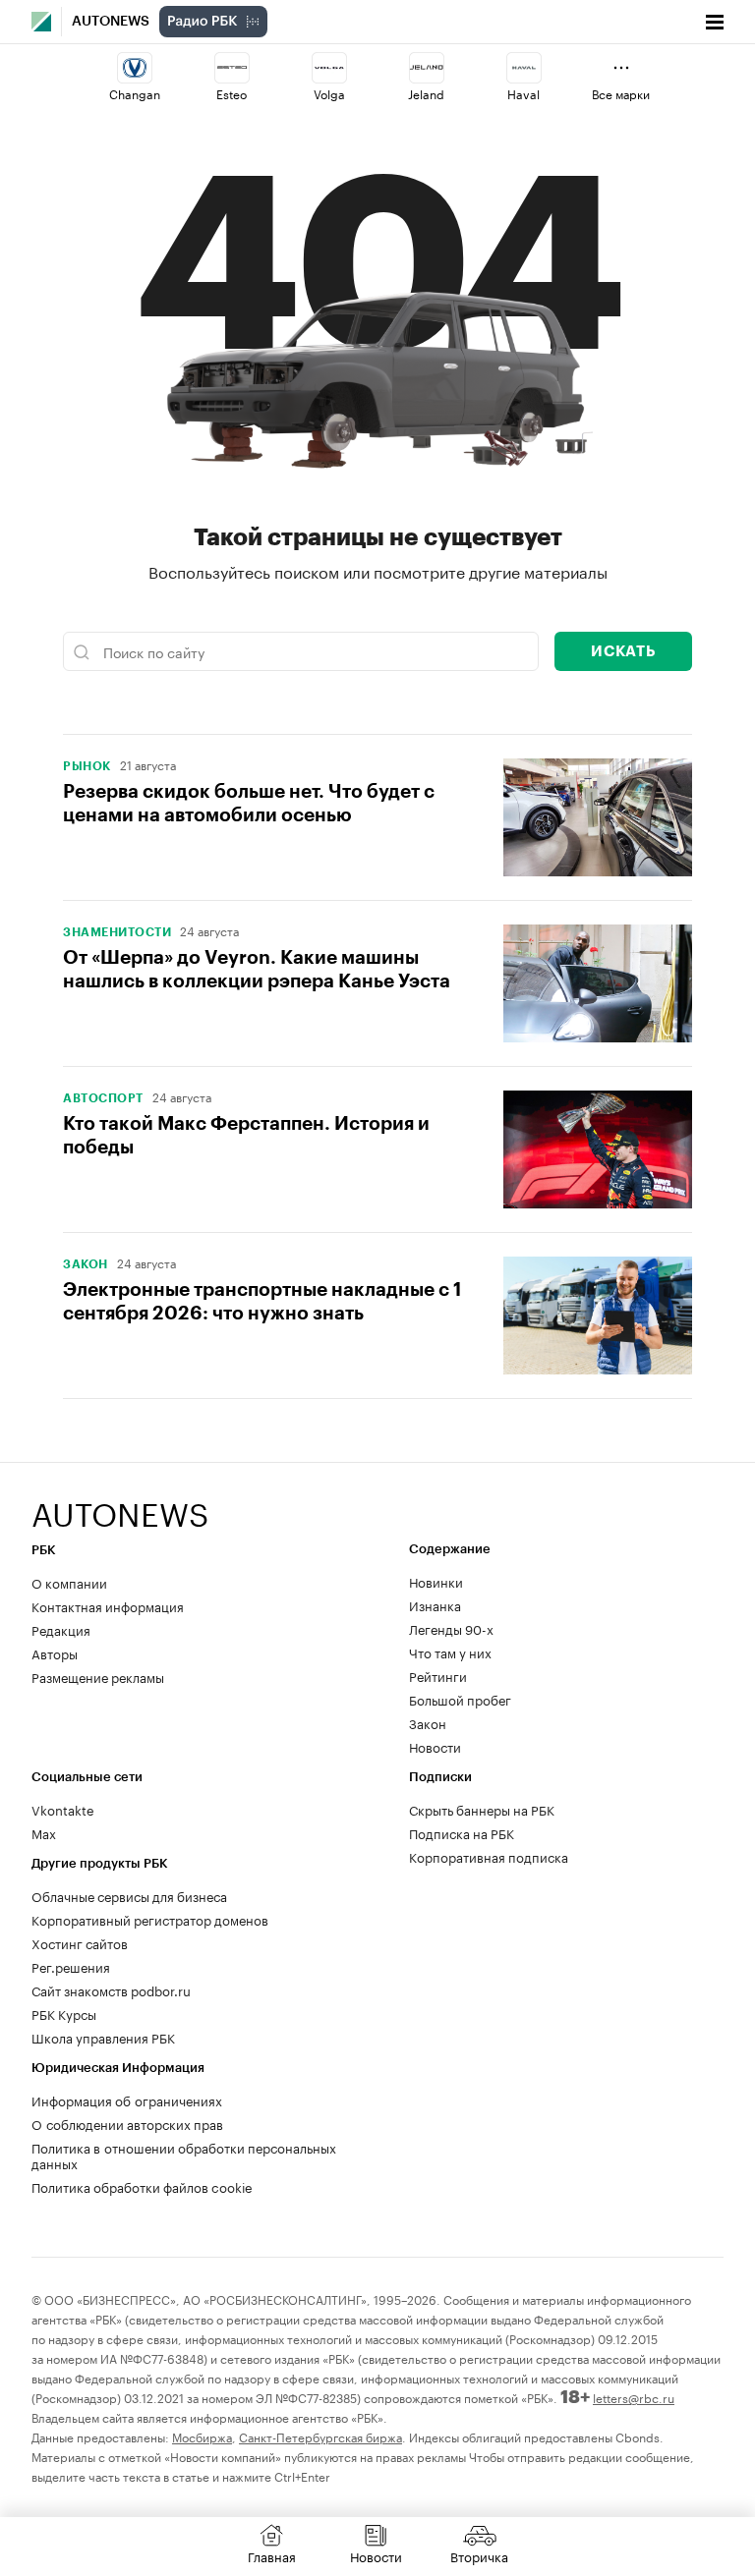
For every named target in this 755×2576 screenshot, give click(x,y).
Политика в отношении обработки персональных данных (184, 2155)
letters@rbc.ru (634, 2397)
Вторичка (479, 2555)
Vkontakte (63, 1809)
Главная (272, 2555)
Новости (435, 1746)
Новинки (436, 1581)
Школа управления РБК (103, 2037)
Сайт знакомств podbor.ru (111, 1989)
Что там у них (450, 1652)
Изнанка (435, 1604)
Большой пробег (460, 1699)
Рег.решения (71, 1966)
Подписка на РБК (462, 1832)
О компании (69, 1582)
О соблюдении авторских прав (127, 2123)
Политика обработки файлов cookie (142, 2186)
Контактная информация (108, 1605)
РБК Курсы (64, 2013)
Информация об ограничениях (127, 2100)
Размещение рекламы (98, 1676)
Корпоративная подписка (489, 1856)
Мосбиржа (202, 2436)
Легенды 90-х (451, 1628)
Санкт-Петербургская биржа (320, 2436)
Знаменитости (117, 932)
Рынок (87, 766)
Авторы (55, 1652)
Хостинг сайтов (80, 1942)
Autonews (111, 22)
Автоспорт (103, 1098)
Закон (86, 1264)
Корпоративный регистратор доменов (150, 1919)
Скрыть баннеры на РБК (482, 1809)
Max (44, 1832)
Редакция (61, 1629)
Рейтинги (438, 1675)
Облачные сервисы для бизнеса (129, 1895)
